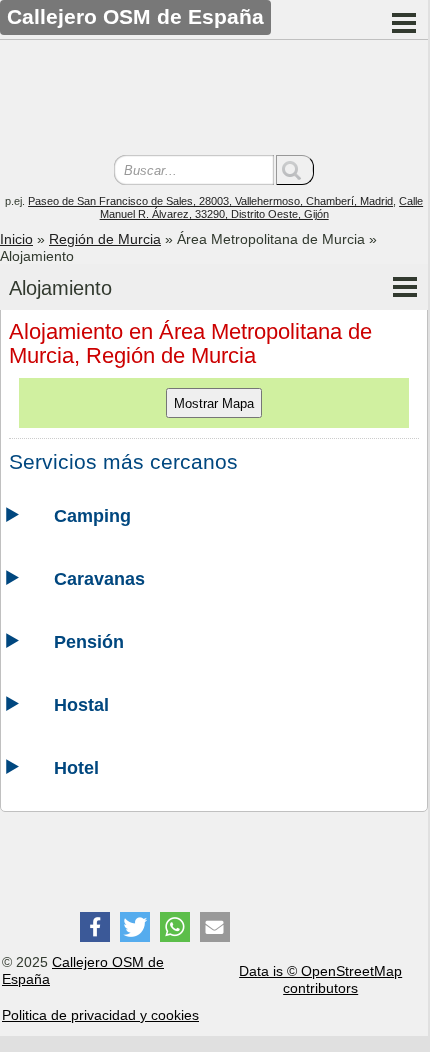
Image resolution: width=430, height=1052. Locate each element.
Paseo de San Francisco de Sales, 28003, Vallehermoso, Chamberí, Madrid (210, 201)
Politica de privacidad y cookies (100, 1015)
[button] (95, 927)
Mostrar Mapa (214, 403)
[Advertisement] (214, 100)
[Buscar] (295, 170)
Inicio (16, 239)
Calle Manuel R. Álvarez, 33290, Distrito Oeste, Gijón (262, 207)
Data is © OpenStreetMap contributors (320, 979)
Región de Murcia (105, 239)
